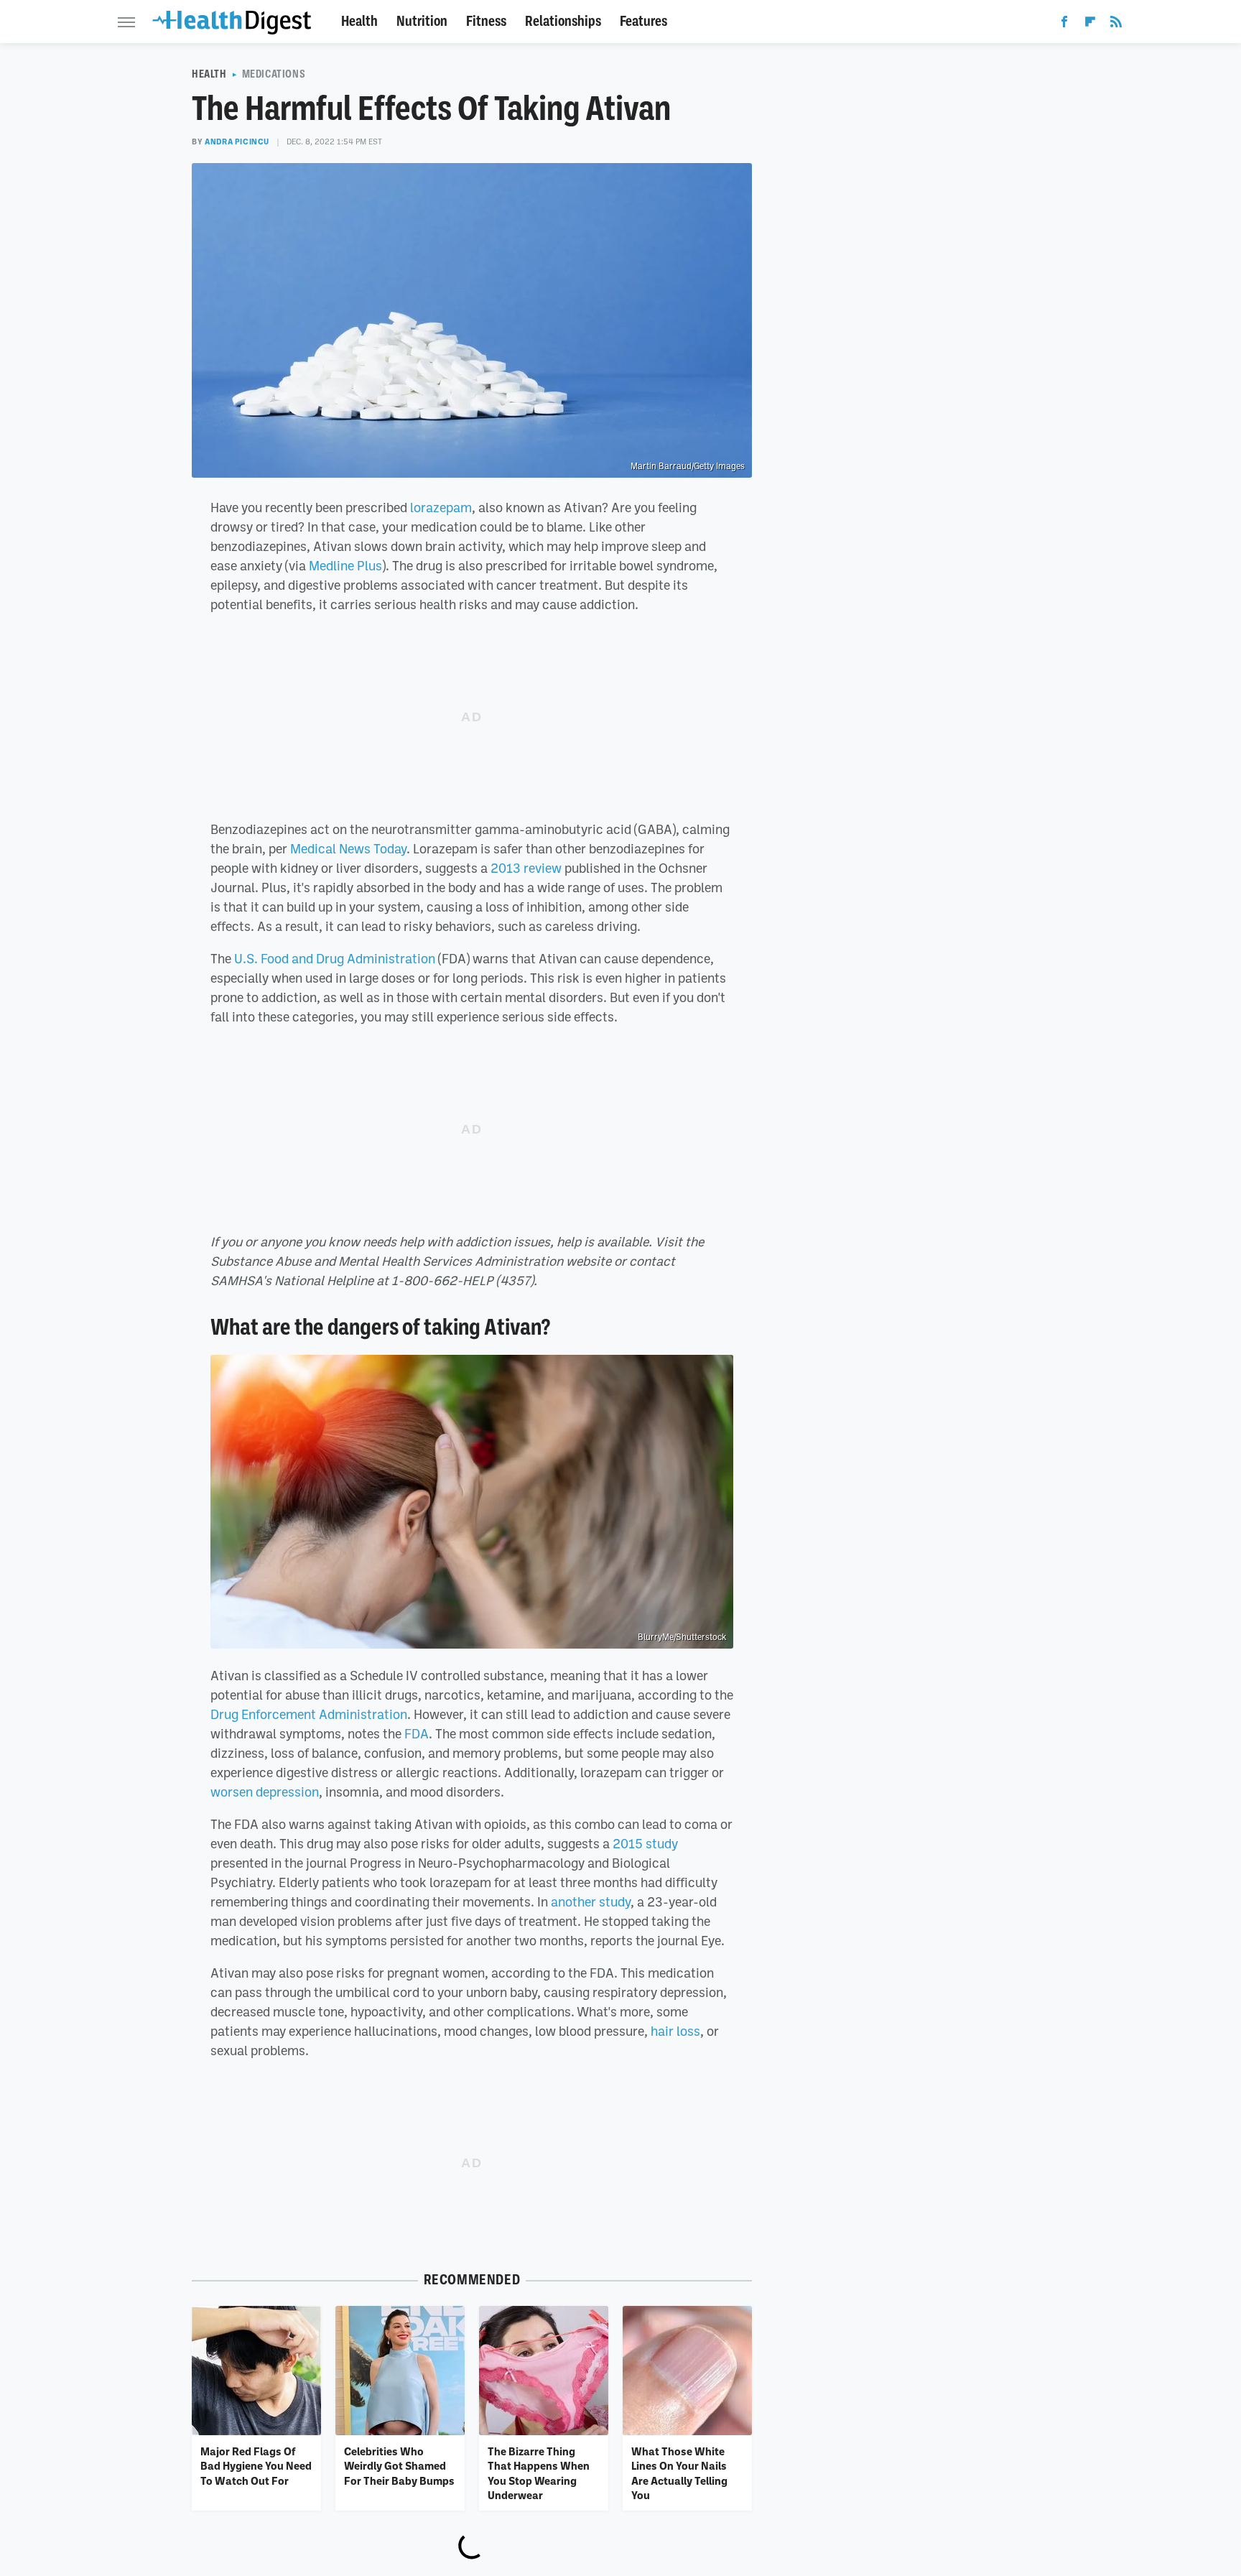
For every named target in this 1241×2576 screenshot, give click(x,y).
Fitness (486, 21)
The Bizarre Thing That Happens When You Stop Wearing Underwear (539, 2473)
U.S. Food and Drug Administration (335, 958)
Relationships (563, 21)
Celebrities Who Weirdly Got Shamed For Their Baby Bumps (399, 2466)
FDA (417, 1733)
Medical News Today (348, 848)
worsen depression (265, 1792)
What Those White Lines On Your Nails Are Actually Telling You (679, 2473)
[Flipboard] (1090, 24)
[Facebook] (1064, 24)
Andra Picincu (237, 142)
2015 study (645, 1843)
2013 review (526, 868)
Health (359, 21)
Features (643, 21)
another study (591, 1901)
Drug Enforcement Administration (309, 1714)
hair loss (675, 2031)
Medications (274, 74)
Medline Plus (345, 565)
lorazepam (441, 507)
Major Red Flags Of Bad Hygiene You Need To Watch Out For (256, 2466)
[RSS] (1116, 24)
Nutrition (422, 21)
